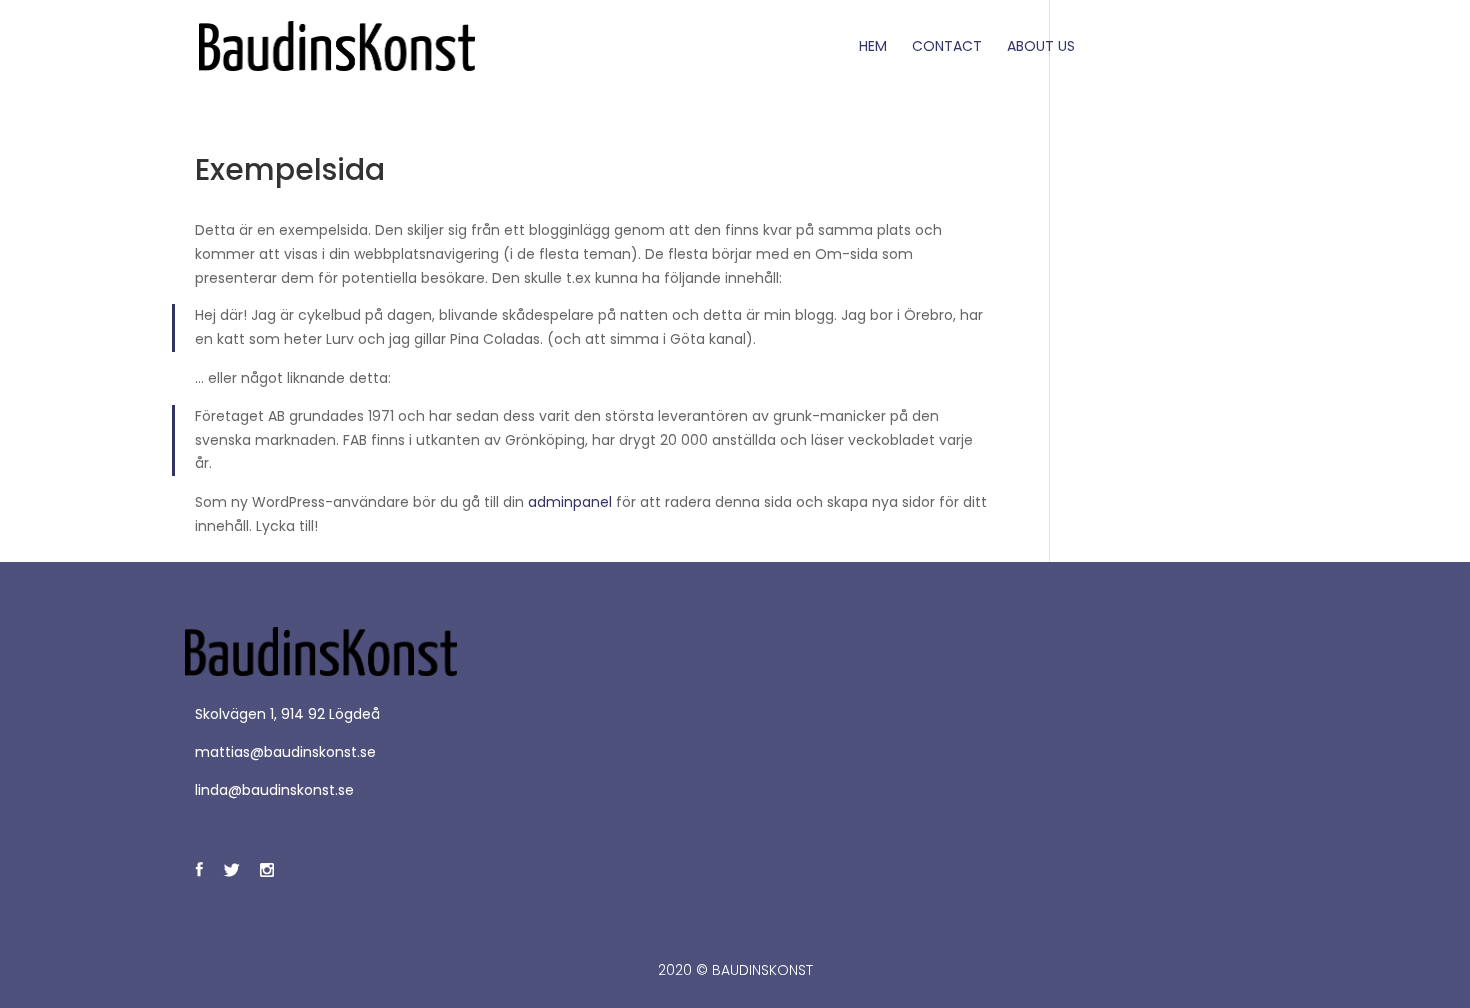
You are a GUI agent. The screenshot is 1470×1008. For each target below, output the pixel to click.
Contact (947, 47)
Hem (873, 47)
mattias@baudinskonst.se (285, 752)
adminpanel (570, 502)
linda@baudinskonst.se (274, 790)
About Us (1041, 47)
